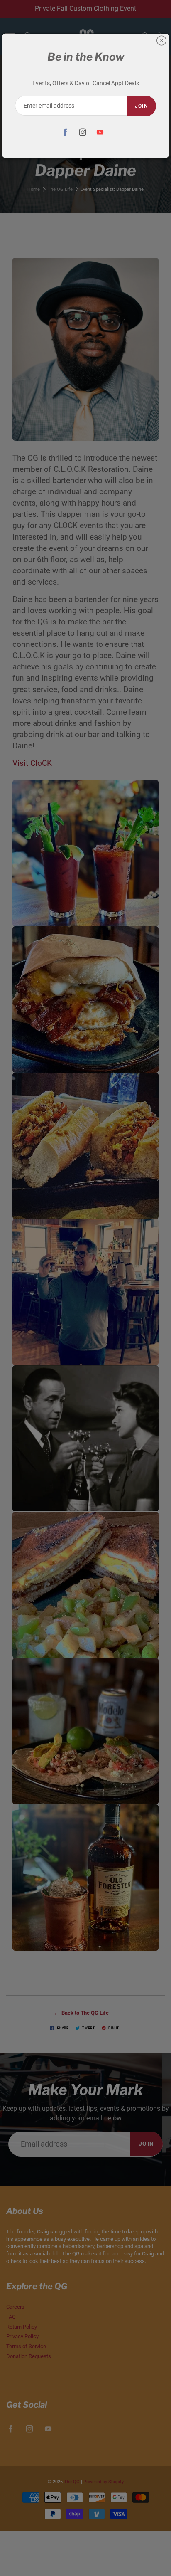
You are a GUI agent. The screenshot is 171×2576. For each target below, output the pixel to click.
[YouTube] (100, 132)
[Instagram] (83, 132)
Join (141, 106)
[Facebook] (65, 132)
